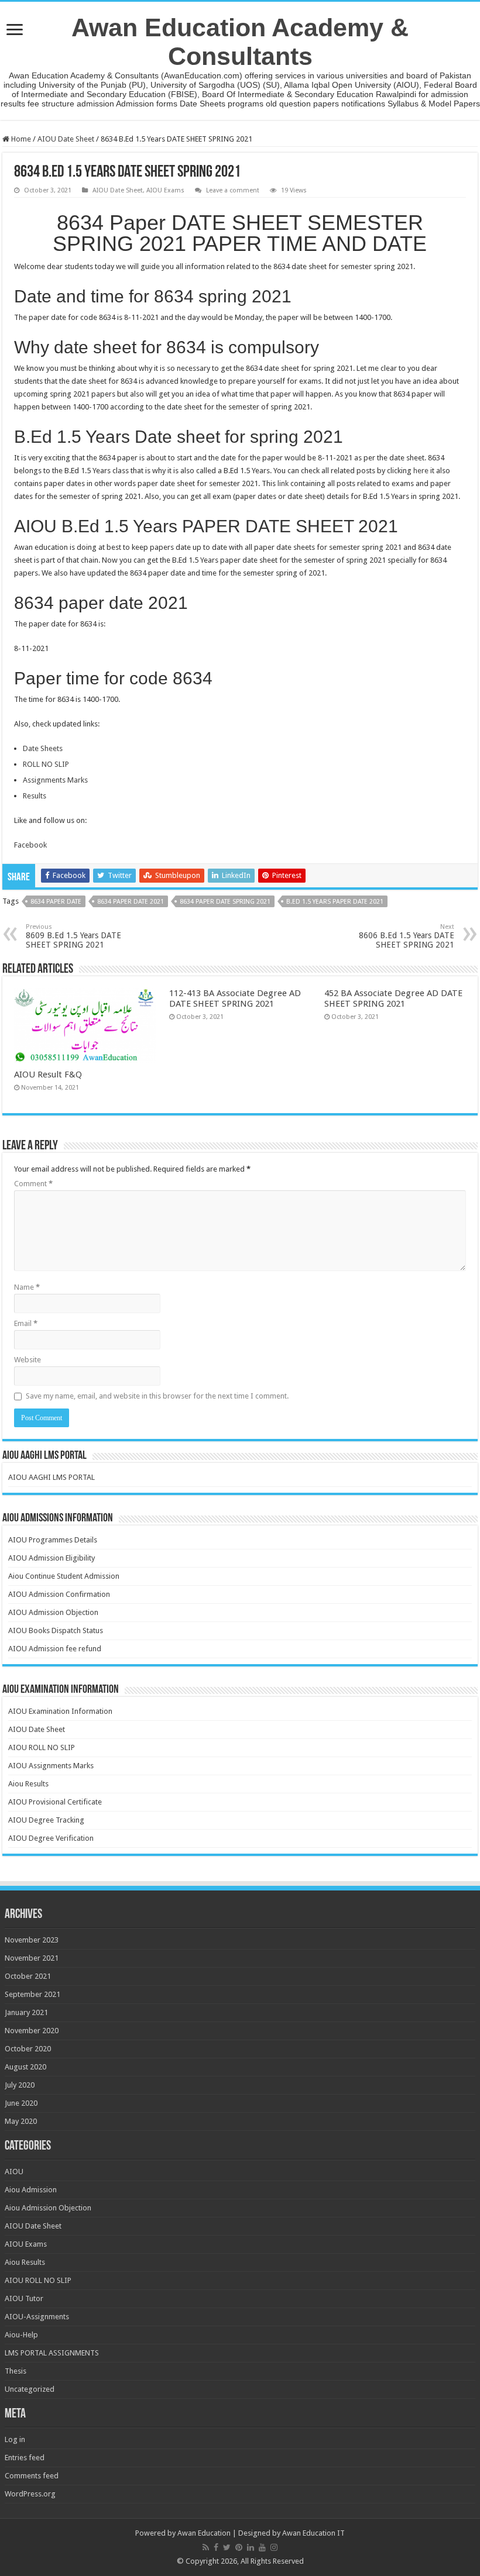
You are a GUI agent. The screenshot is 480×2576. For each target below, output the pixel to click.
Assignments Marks (55, 780)
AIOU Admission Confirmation (59, 1594)
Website (28, 1360)
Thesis (16, 2371)
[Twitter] (227, 2547)
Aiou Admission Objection (48, 2208)
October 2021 (28, 1976)
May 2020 (21, 2121)
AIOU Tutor (24, 2298)
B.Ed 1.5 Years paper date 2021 (335, 902)
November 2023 (32, 1940)
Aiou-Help (21, 2335)
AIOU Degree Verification (51, 1838)
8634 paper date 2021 (131, 902)
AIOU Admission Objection (53, 1612)
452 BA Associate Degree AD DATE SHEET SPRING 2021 (393, 998)
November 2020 (32, 2031)
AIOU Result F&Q (48, 1075)
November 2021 (32, 1958)
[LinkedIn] (251, 2547)
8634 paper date (56, 902)
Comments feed (32, 2476)
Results (35, 796)
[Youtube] (262, 2547)
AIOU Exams (165, 190)
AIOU (14, 2172)
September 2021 (32, 1994)
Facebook (30, 845)
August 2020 (25, 2067)
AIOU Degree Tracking (46, 1820)
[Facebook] (216, 2547)
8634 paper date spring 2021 (225, 902)
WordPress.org (30, 2494)
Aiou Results (28, 1784)
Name (27, 1287)
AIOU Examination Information (60, 1711)
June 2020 (21, 2103)
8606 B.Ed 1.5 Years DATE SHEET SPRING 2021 (407, 936)
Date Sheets (43, 748)
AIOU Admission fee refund (55, 1649)
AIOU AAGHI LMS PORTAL (52, 1477)
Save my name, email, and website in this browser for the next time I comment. (157, 1396)
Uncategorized (30, 2389)
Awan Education (204, 2533)
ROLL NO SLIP (46, 764)
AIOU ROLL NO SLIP (42, 1747)
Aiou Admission (31, 2190)
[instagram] (274, 2547)
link (284, 483)
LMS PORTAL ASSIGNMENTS (52, 2353)
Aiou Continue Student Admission (64, 1576)
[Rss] (206, 2547)
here (421, 471)
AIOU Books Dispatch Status (56, 1630)
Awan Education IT (313, 2533)
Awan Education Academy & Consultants (240, 42)
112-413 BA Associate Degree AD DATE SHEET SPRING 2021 (235, 998)
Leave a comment (233, 190)
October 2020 (28, 2049)
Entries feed (25, 2458)
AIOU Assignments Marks (51, 1766)
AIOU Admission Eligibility (52, 1558)
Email (26, 1323)
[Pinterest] (239, 2547)
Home (20, 139)
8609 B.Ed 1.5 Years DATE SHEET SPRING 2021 (73, 936)
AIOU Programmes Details (53, 1540)
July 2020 (20, 2085)
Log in (15, 2439)
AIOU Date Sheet (66, 139)
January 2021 (26, 2012)
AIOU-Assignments (37, 2317)
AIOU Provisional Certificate (55, 1802)
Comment (33, 1184)
